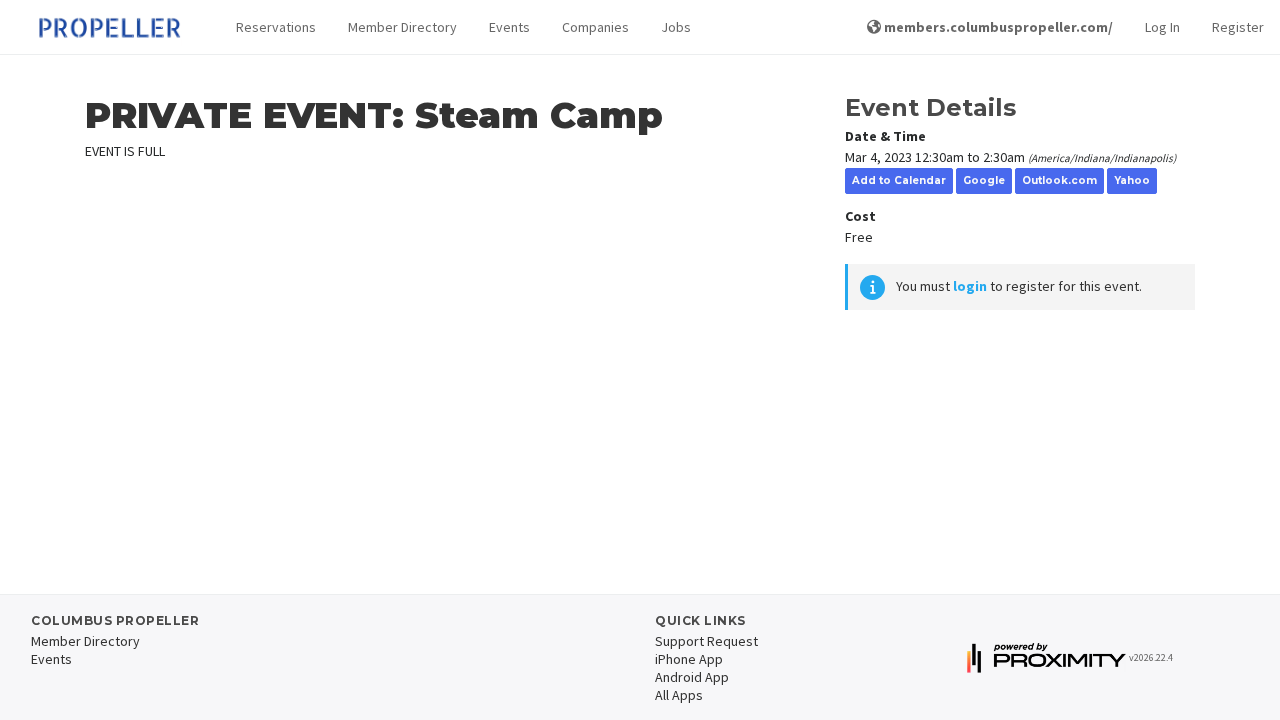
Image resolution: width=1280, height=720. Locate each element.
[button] (276, 27)
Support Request (706, 641)
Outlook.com (1059, 180)
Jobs (676, 27)
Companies (595, 27)
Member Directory (402, 27)
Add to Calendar (899, 180)
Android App (692, 677)
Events (509, 27)
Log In (1162, 27)
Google (984, 180)
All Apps (679, 695)
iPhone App (689, 659)
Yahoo (1132, 180)
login (970, 286)
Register (1238, 27)
